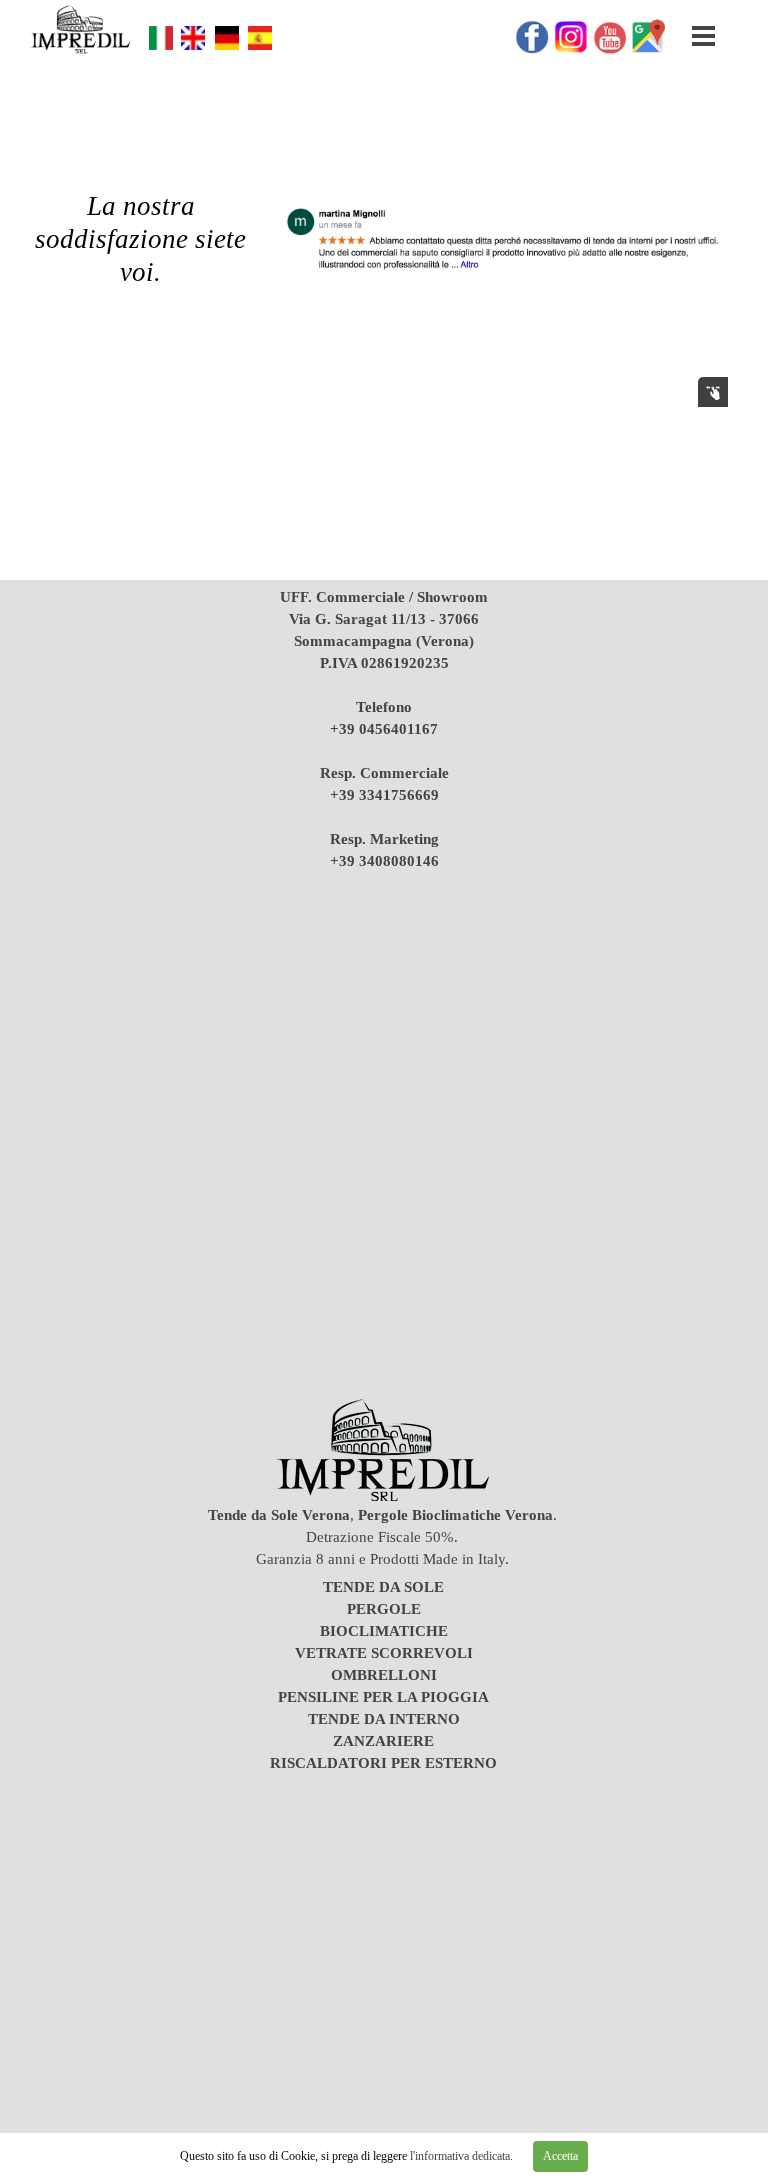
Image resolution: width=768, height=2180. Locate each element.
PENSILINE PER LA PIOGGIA (383, 1697)
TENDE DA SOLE (383, 1587)
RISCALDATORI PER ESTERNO (383, 1763)
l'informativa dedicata (458, 2156)
